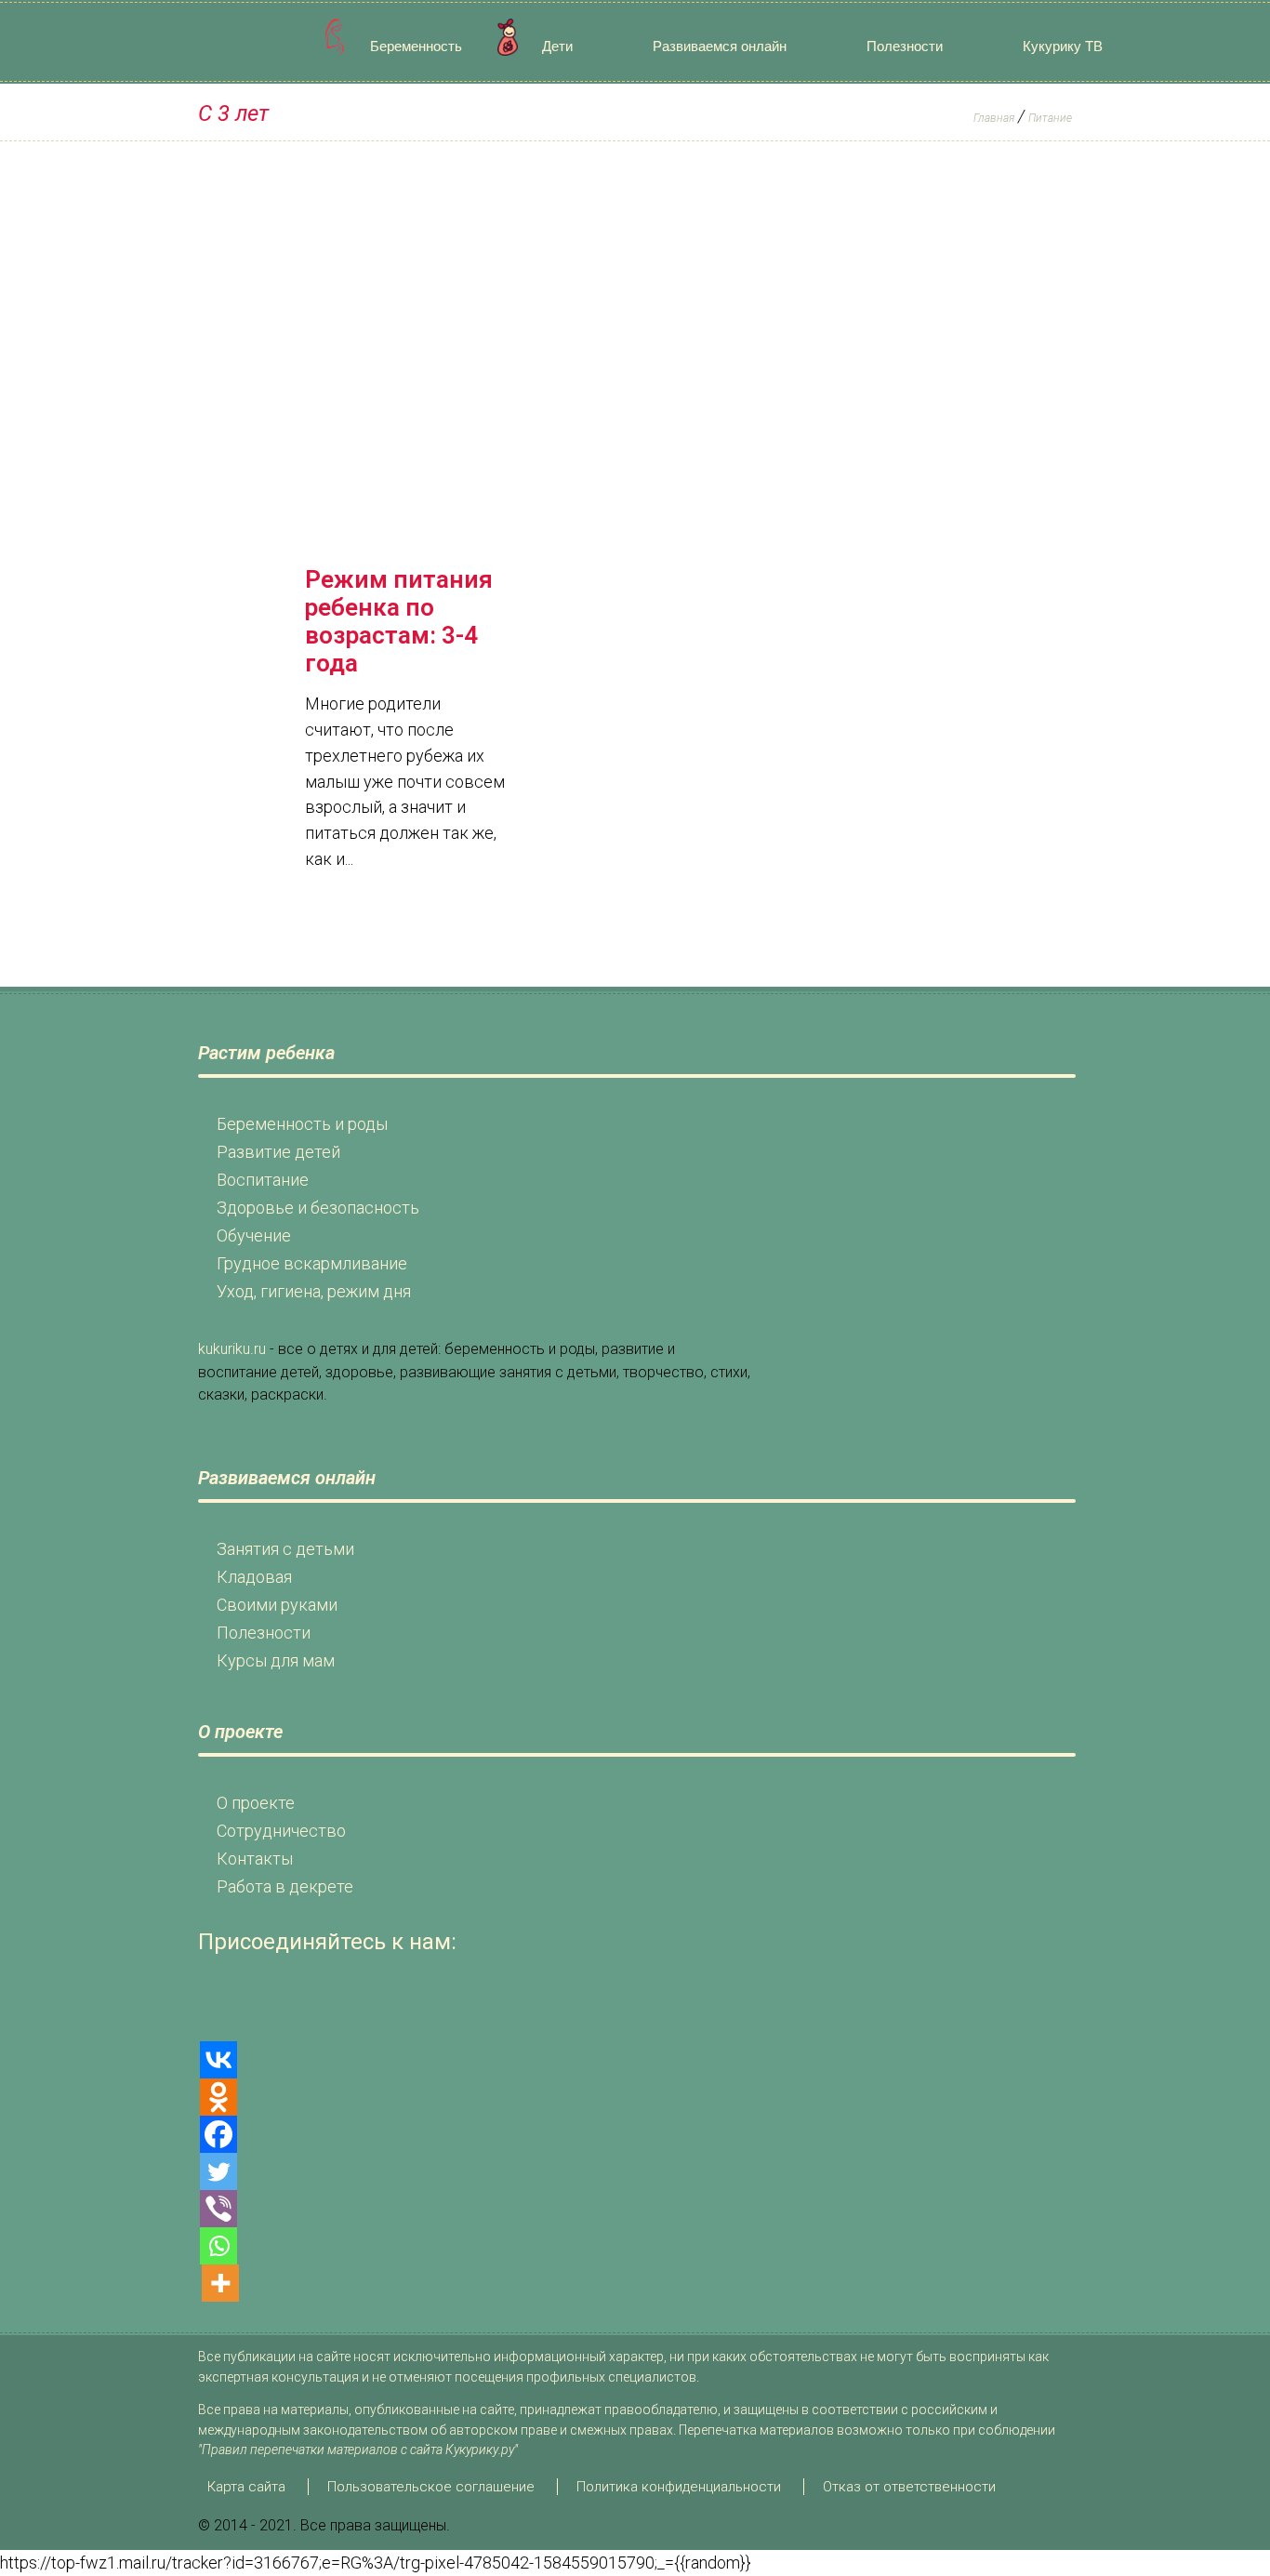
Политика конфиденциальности (679, 2487)
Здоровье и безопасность (318, 1208)
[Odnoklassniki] (218, 2097)
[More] (220, 2283)
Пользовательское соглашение (431, 2487)
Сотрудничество (281, 1831)
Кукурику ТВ (1063, 46)
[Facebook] (218, 2134)
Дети (557, 46)
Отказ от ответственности (909, 2487)
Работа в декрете (285, 1886)
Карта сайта (246, 2487)
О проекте (256, 1803)
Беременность (416, 46)
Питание (1050, 118)
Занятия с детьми (285, 1549)
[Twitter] (218, 2171)
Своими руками (277, 1605)
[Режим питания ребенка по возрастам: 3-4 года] (408, 509)
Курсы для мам (276, 1660)
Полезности (905, 46)
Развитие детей (278, 1152)
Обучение (254, 1235)
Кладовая (254, 1577)
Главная (994, 118)
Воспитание (263, 1180)
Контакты (255, 1859)
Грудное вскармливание (312, 1263)
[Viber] (218, 2209)
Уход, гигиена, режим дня (314, 1291)
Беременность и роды (302, 1124)
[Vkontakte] (218, 2060)
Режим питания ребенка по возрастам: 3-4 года (399, 621)
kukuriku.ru (232, 1349)
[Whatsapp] (218, 2246)
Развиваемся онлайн (720, 46)
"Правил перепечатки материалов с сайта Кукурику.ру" (358, 2450)
